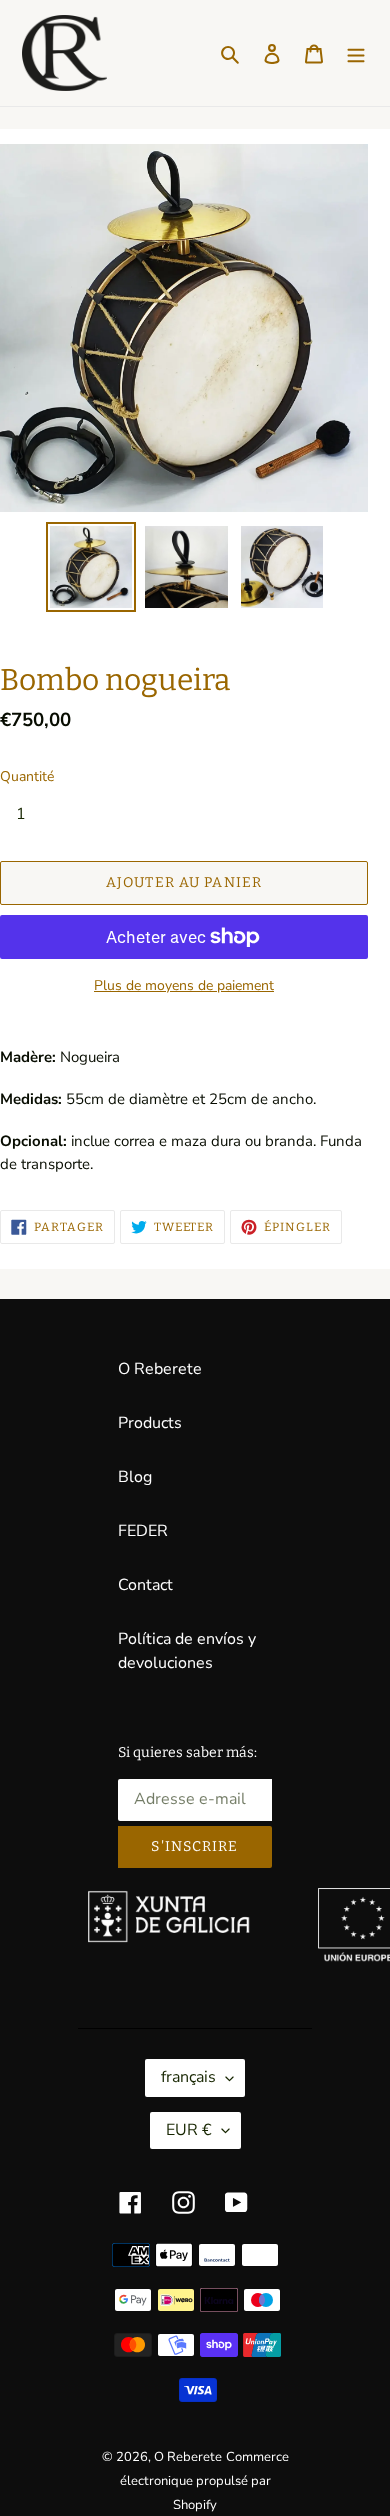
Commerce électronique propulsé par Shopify (204, 2481)
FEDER (143, 1531)
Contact (145, 1585)
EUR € (189, 2130)
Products (150, 1423)
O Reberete (160, 1369)
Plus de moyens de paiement (184, 985)
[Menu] (356, 53)
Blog (135, 1477)
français (188, 2077)
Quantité (27, 776)
